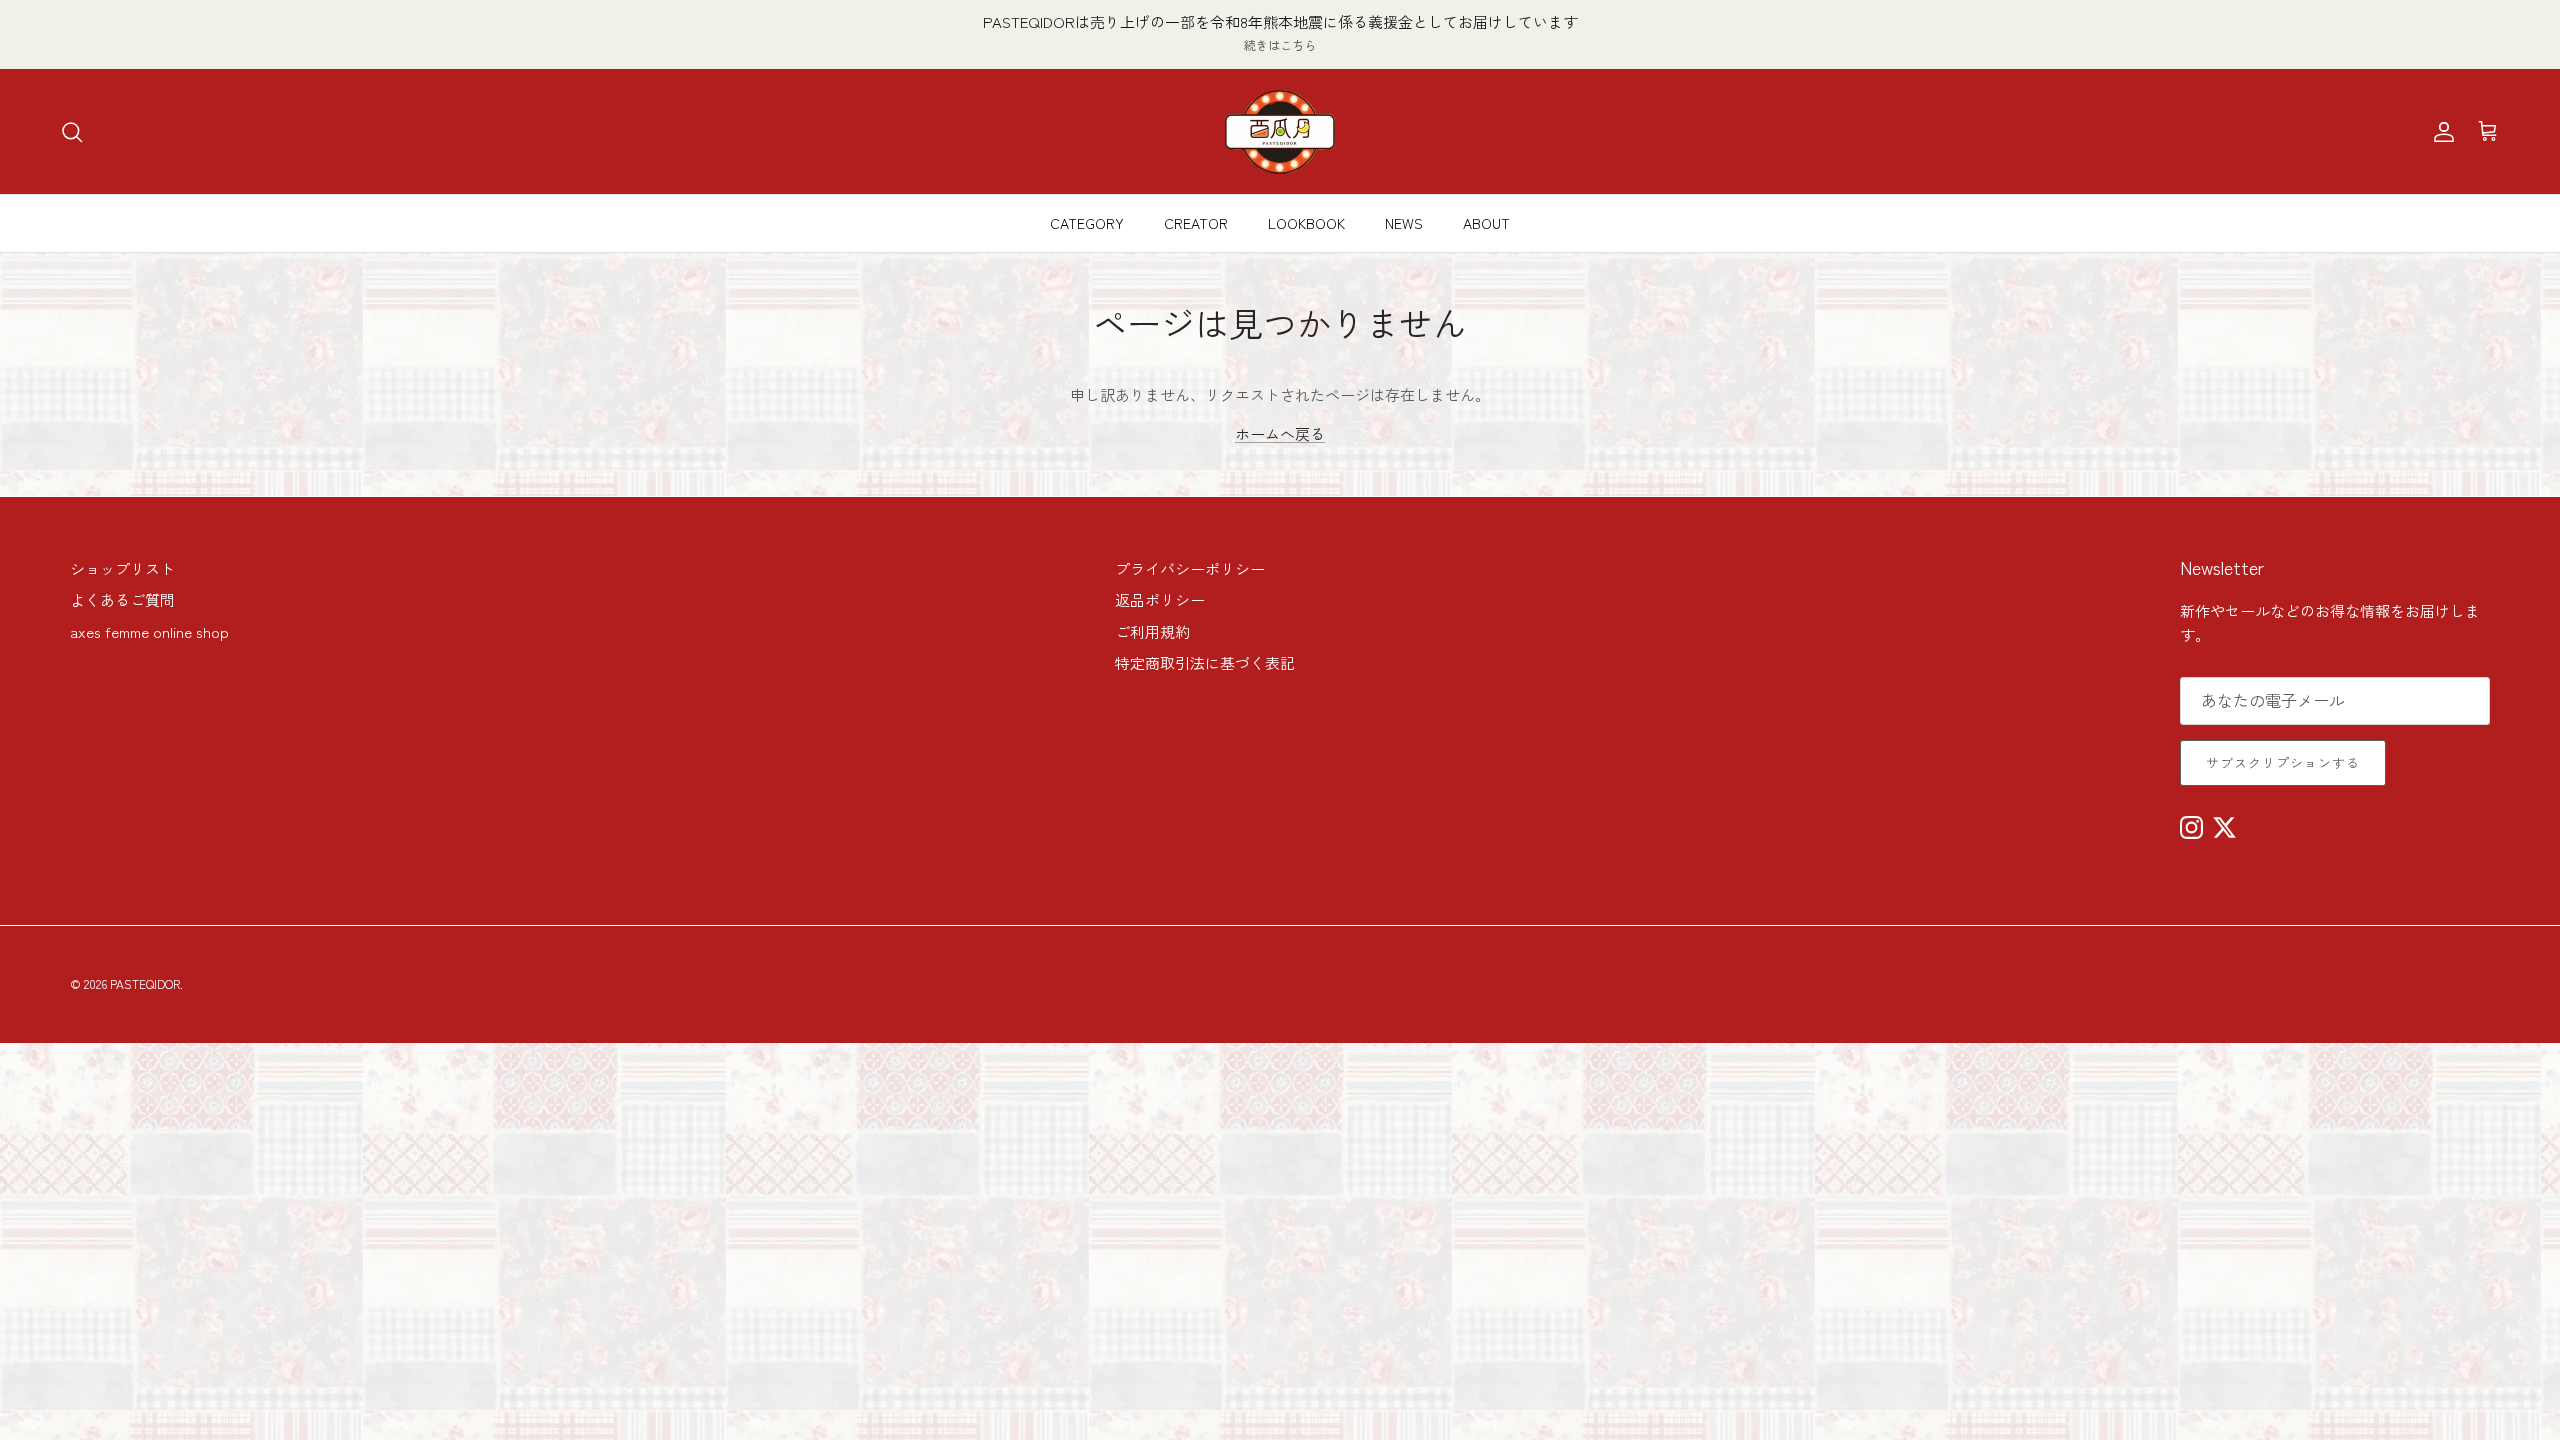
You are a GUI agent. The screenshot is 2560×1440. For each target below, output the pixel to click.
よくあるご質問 (122, 599)
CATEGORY (1087, 223)
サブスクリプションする (2283, 762)
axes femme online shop (149, 631)
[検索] (72, 132)
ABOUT (1486, 223)
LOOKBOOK (1306, 223)
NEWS (1404, 223)
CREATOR (1196, 223)
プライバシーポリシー (1190, 568)
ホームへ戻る (1280, 433)
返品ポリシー (1160, 599)
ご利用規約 (1152, 631)
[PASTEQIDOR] (1280, 131)
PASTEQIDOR (145, 983)
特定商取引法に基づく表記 (1205, 662)
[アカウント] (2440, 132)
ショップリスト (122, 568)
